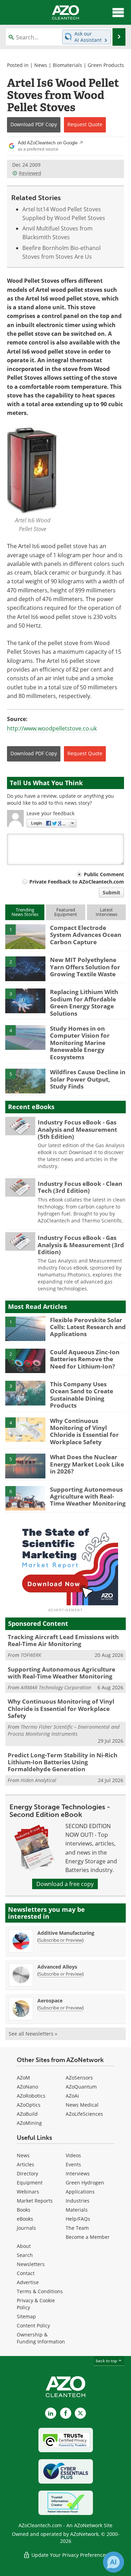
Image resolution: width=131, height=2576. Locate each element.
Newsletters (31, 2264)
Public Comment (104, 874)
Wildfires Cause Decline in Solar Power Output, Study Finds (88, 1079)
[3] (25, 1000)
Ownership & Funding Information (41, 2338)
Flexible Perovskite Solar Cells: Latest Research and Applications (88, 1327)
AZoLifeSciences (84, 2114)
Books (24, 2210)
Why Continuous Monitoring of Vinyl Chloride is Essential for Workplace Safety (84, 1431)
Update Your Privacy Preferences (69, 2555)
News (41, 65)
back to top (107, 2361)
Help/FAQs (78, 2219)
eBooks (25, 2219)
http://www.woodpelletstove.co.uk (52, 728)
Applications (80, 2192)
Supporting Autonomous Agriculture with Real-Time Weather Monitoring (88, 1497)
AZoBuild (27, 2114)
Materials (77, 2210)
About (24, 2246)
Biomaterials (67, 65)
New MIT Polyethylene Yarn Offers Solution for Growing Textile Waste (85, 967)
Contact (26, 2273)
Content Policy (33, 2325)
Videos (73, 2155)
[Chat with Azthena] (114, 2562)
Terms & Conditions (40, 2291)
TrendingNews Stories (25, 912)
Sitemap (26, 2316)
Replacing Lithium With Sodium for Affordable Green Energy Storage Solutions (84, 1002)
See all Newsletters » (33, 2034)
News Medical (82, 2105)
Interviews (78, 2173)
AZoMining (29, 2123)
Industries (78, 2201)
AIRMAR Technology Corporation (56, 1687)
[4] (25, 1037)
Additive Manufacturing (66, 1933)
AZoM (23, 2078)
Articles (26, 2164)
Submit (111, 892)
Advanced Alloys (57, 1967)
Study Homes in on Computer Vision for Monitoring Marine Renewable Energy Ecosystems (80, 1043)
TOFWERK (31, 1655)
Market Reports (35, 2201)
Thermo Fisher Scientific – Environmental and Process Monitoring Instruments (64, 1730)
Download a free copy (65, 1884)
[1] (25, 936)
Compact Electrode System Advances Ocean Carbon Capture (86, 935)
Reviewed (30, 173)
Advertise (28, 2282)
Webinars (28, 2192)
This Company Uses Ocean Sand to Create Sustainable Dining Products (82, 1395)
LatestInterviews (107, 912)
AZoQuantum (81, 2087)
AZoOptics (29, 2105)
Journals (26, 2228)
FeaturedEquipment (66, 912)
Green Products (106, 65)
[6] (25, 1498)
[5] (25, 1081)
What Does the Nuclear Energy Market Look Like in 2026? (87, 1464)
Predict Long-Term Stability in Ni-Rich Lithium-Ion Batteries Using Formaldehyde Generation (63, 1762)
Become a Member (88, 2237)
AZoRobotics (31, 2096)
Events (73, 2164)
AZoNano (27, 2087)
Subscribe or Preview (60, 1940)
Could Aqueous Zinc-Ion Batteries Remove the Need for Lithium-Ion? (85, 1359)
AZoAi (72, 2096)
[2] (25, 968)
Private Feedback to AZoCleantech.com (77, 882)
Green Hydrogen (85, 2183)
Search (25, 2255)
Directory (27, 2173)
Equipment (30, 2183)
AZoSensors (79, 2078)
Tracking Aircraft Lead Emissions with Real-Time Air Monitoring (63, 1640)
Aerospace (50, 2001)
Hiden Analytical (38, 1780)
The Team (77, 2228)
